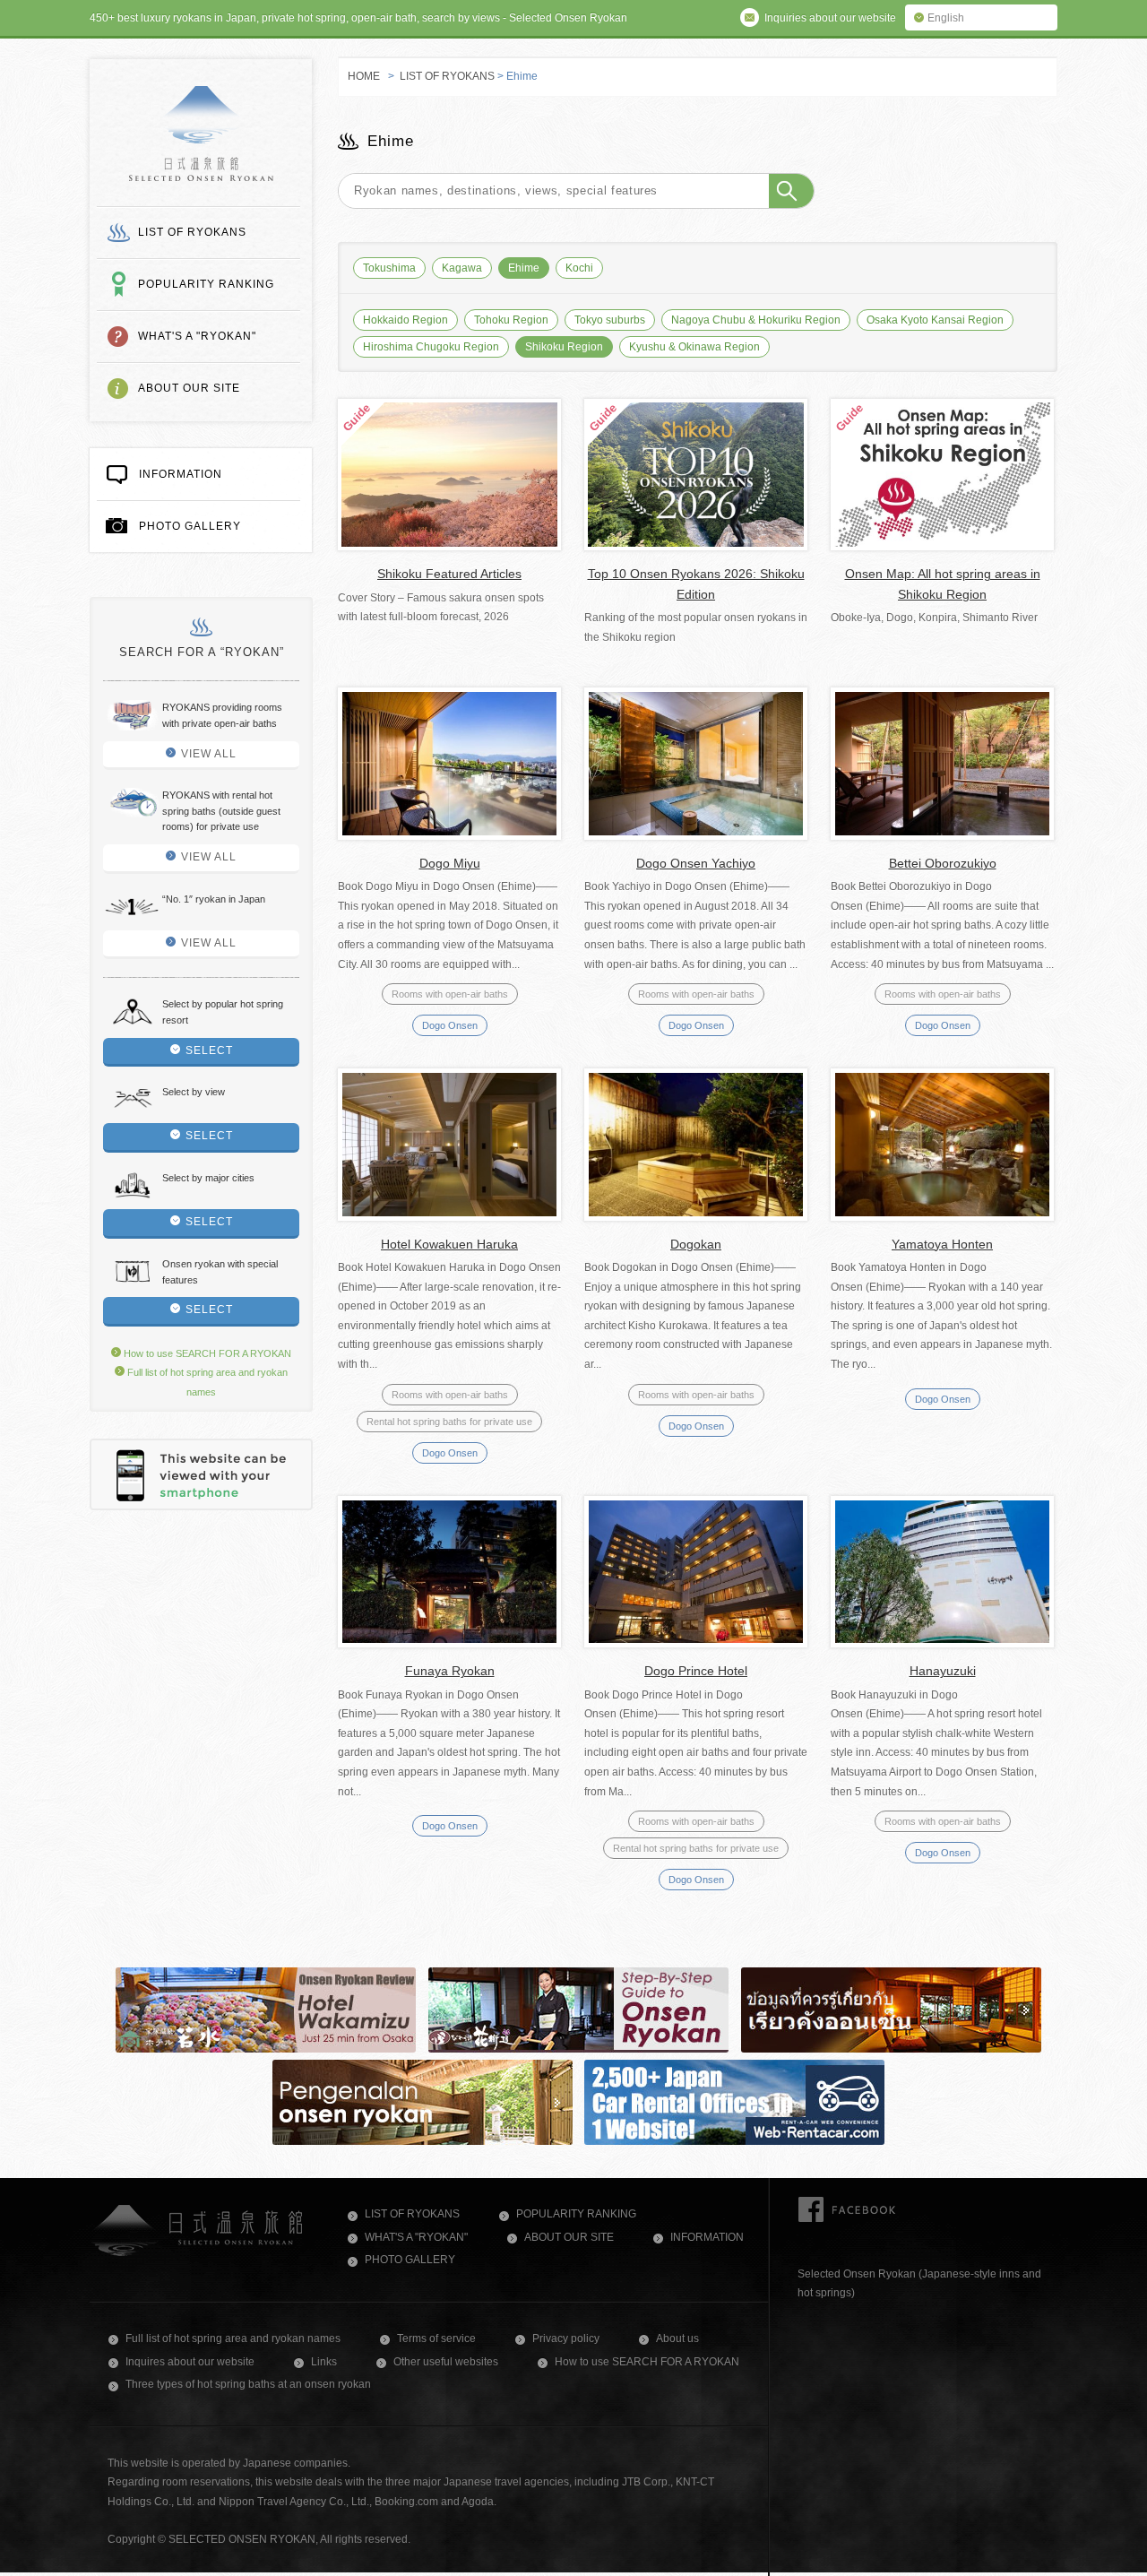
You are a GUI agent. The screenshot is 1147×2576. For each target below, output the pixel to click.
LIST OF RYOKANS (192, 232)
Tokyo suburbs (610, 320)
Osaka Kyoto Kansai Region (935, 320)
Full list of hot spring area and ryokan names (233, 2338)
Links (324, 2362)
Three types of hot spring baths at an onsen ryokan (248, 2384)
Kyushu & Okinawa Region (694, 347)
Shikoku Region (564, 347)
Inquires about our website (190, 2362)
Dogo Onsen (450, 1025)
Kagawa (462, 268)
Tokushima (389, 268)
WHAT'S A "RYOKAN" (197, 336)
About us (677, 2338)
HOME (364, 76)
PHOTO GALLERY (190, 526)
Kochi (579, 268)
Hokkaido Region (405, 320)
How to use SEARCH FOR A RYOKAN (206, 1353)
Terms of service (436, 2338)
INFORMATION (181, 474)
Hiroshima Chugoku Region (431, 347)
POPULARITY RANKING (206, 284)
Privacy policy (566, 2338)
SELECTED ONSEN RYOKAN (201, 134)
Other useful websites (446, 2362)
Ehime (524, 268)
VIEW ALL (209, 754)
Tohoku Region (511, 320)
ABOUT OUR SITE (189, 388)
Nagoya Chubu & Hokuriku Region (756, 320)
